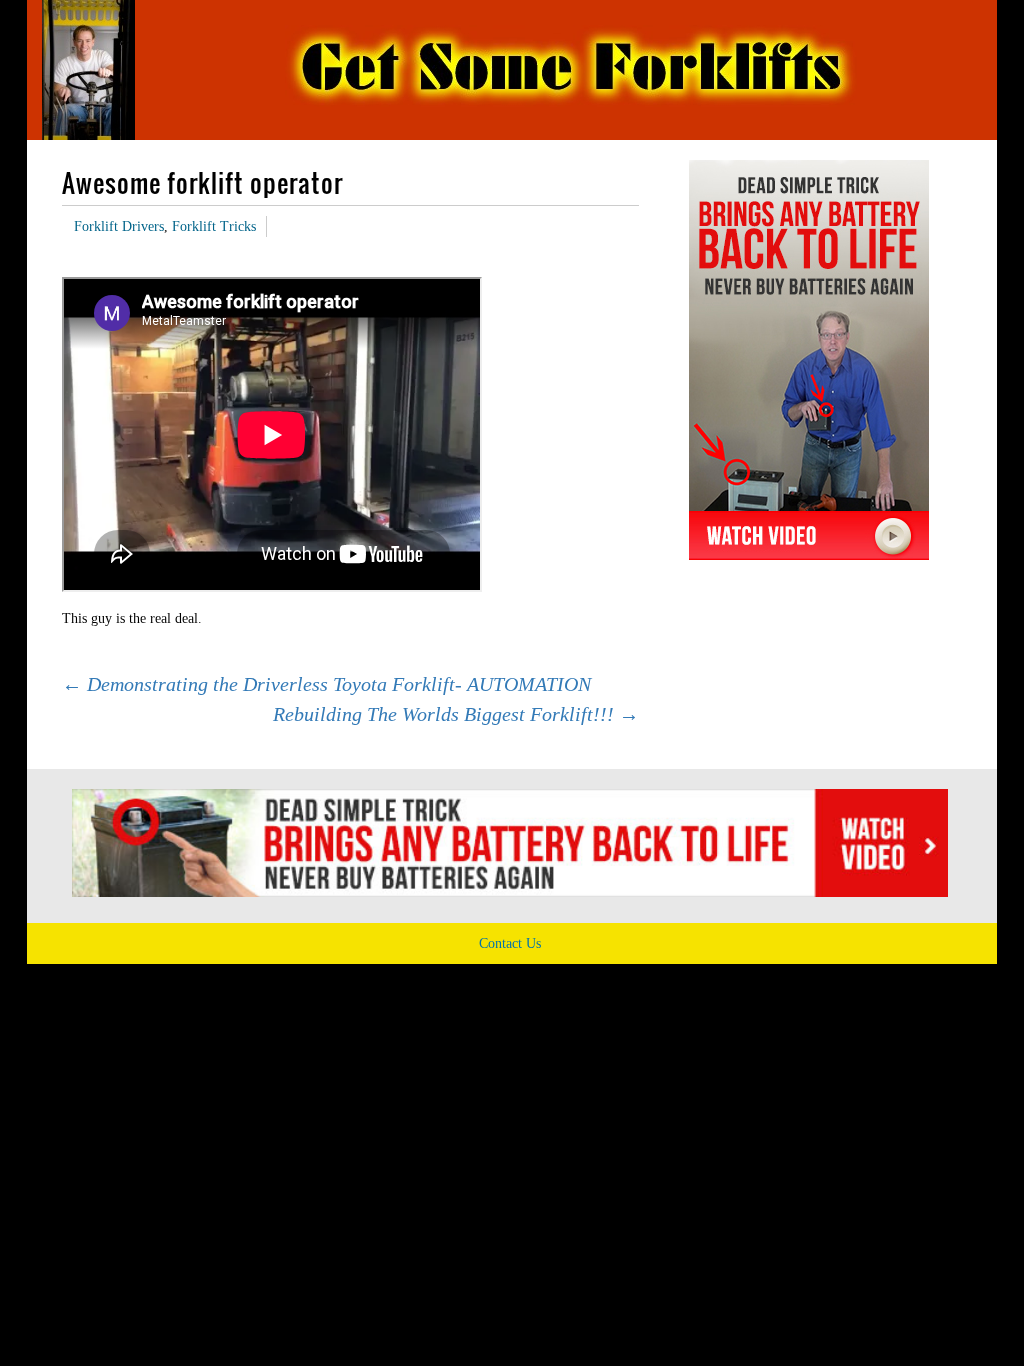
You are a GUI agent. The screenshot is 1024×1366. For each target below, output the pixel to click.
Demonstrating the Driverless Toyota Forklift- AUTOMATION (326, 684)
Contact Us (510, 943)
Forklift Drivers (119, 226)
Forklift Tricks (214, 226)
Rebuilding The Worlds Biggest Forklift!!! (456, 714)
